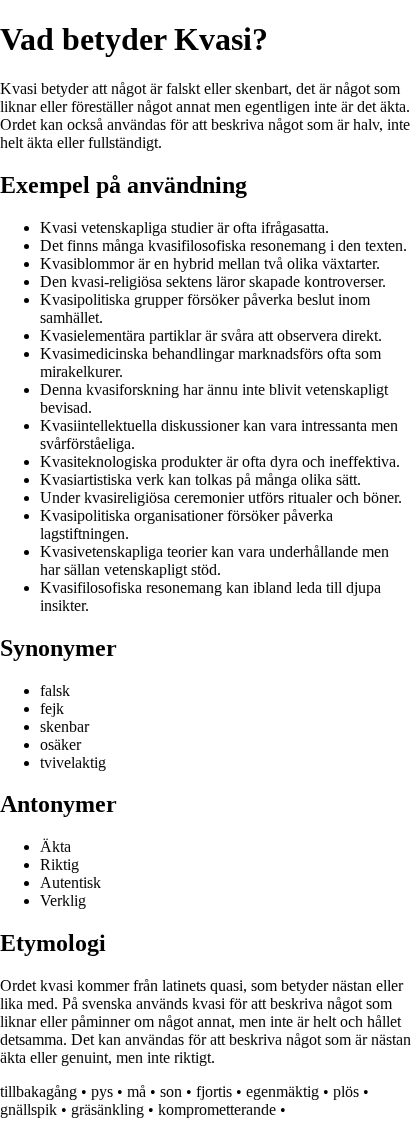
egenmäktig (282, 1091)
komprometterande (217, 1109)
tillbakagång (38, 1091)
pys (102, 1091)
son (171, 1091)
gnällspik (28, 1109)
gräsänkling (107, 1109)
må (136, 1091)
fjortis (214, 1091)
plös (346, 1091)
